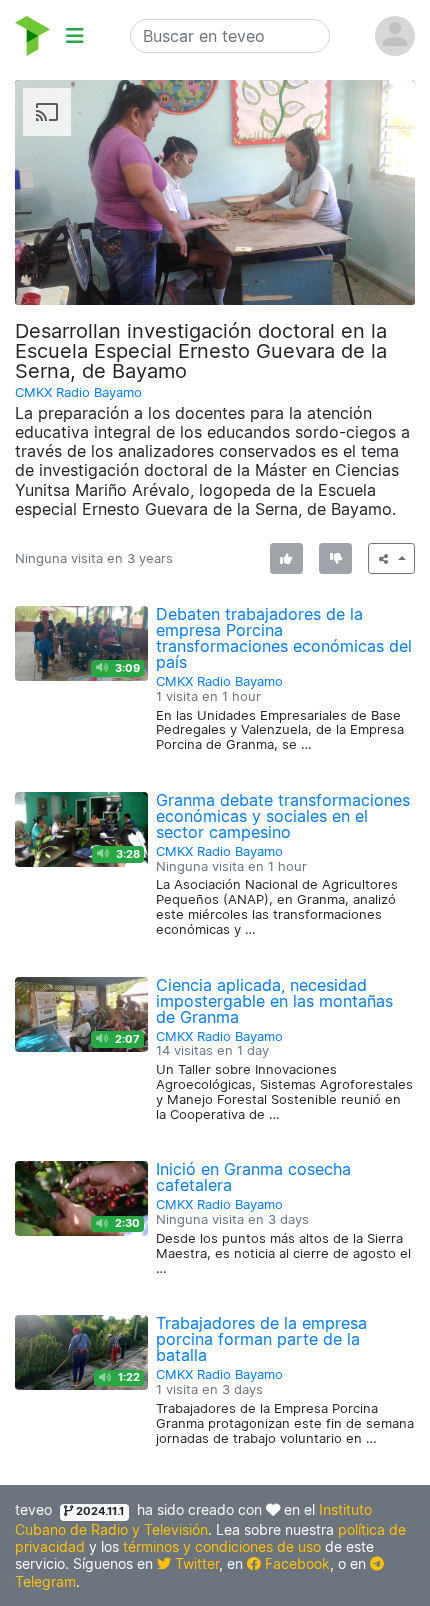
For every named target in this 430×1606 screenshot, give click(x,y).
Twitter (195, 1563)
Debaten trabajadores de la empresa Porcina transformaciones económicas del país (284, 638)
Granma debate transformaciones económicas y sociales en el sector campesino (283, 816)
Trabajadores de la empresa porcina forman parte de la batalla (261, 1339)
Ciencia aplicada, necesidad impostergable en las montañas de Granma (274, 1001)
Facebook (295, 1563)
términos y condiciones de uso (222, 1546)
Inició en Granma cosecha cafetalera (253, 1177)
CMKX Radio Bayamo (78, 392)
